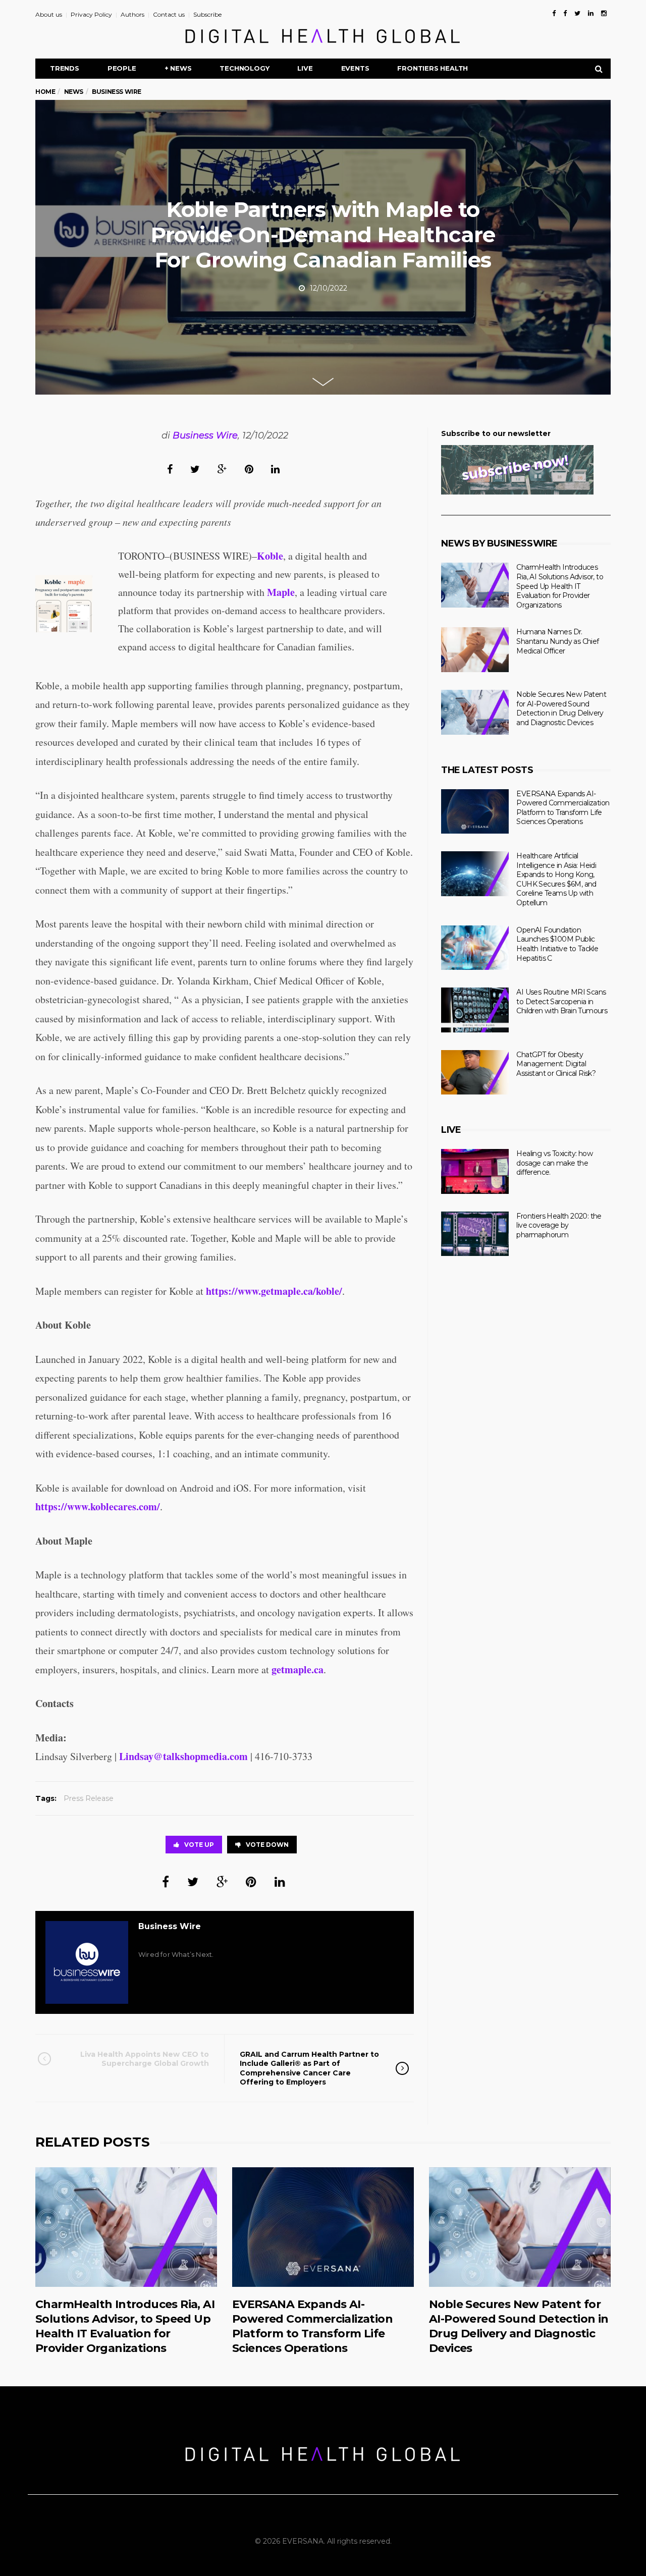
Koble (270, 556)
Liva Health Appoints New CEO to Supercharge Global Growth (145, 2059)
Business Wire (205, 435)
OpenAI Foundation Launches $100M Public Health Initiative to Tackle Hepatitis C (557, 944)
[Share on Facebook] (170, 469)
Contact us (169, 14)
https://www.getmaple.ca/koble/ (274, 1291)
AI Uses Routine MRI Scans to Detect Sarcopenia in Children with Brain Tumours (562, 1001)
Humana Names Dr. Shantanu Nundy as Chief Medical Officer (557, 641)
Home (45, 92)
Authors (132, 14)
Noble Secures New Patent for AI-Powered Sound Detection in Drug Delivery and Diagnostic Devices (561, 708)
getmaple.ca (298, 1669)
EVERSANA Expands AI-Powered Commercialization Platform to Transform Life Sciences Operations (563, 808)
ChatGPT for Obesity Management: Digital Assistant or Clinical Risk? (556, 1064)
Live (305, 68)
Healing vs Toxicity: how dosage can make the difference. (554, 1163)
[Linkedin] (591, 13)
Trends (65, 68)
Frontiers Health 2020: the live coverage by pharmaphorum (559, 1225)
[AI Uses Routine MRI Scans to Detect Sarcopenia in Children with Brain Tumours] (475, 1010)
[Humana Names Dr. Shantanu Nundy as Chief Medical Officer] (475, 650)
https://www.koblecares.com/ (98, 1506)
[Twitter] (577, 13)
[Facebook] (554, 13)
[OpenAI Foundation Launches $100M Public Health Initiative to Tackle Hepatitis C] (475, 948)
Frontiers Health (433, 68)
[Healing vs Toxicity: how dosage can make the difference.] (475, 1171)
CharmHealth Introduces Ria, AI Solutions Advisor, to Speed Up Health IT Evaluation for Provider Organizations (560, 586)
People (122, 68)
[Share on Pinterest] (249, 469)
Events (355, 68)
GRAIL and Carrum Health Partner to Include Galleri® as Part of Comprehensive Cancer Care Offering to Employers (309, 2068)
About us (49, 14)
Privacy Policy (91, 14)
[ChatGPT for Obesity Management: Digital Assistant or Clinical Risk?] (475, 1073)
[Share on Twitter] (195, 469)
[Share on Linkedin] (275, 469)
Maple (281, 592)
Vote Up (199, 1845)
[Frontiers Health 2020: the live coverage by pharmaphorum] (475, 1234)
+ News (178, 68)
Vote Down (267, 1845)
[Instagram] (604, 13)
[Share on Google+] (222, 469)
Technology (244, 68)
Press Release (89, 1798)
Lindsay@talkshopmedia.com (183, 1756)
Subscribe (207, 14)
